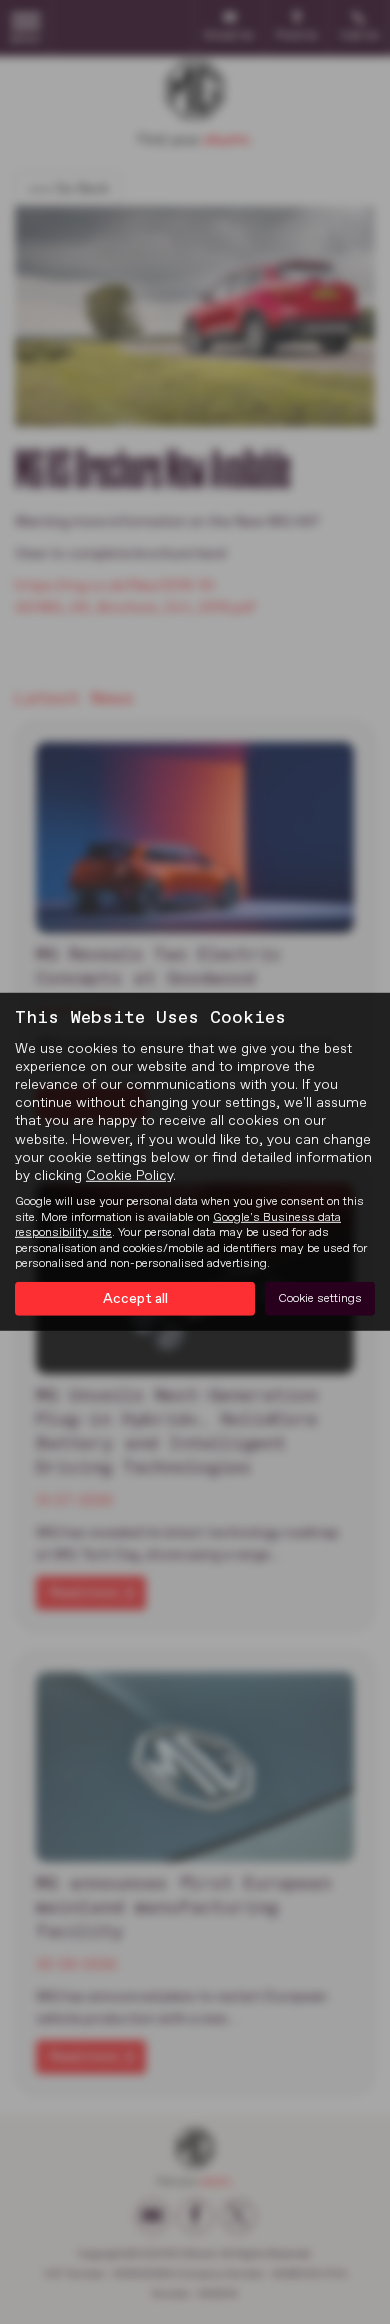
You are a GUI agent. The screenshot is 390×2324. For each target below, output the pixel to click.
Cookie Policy (129, 1176)
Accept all (135, 1299)
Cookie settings (320, 1299)
